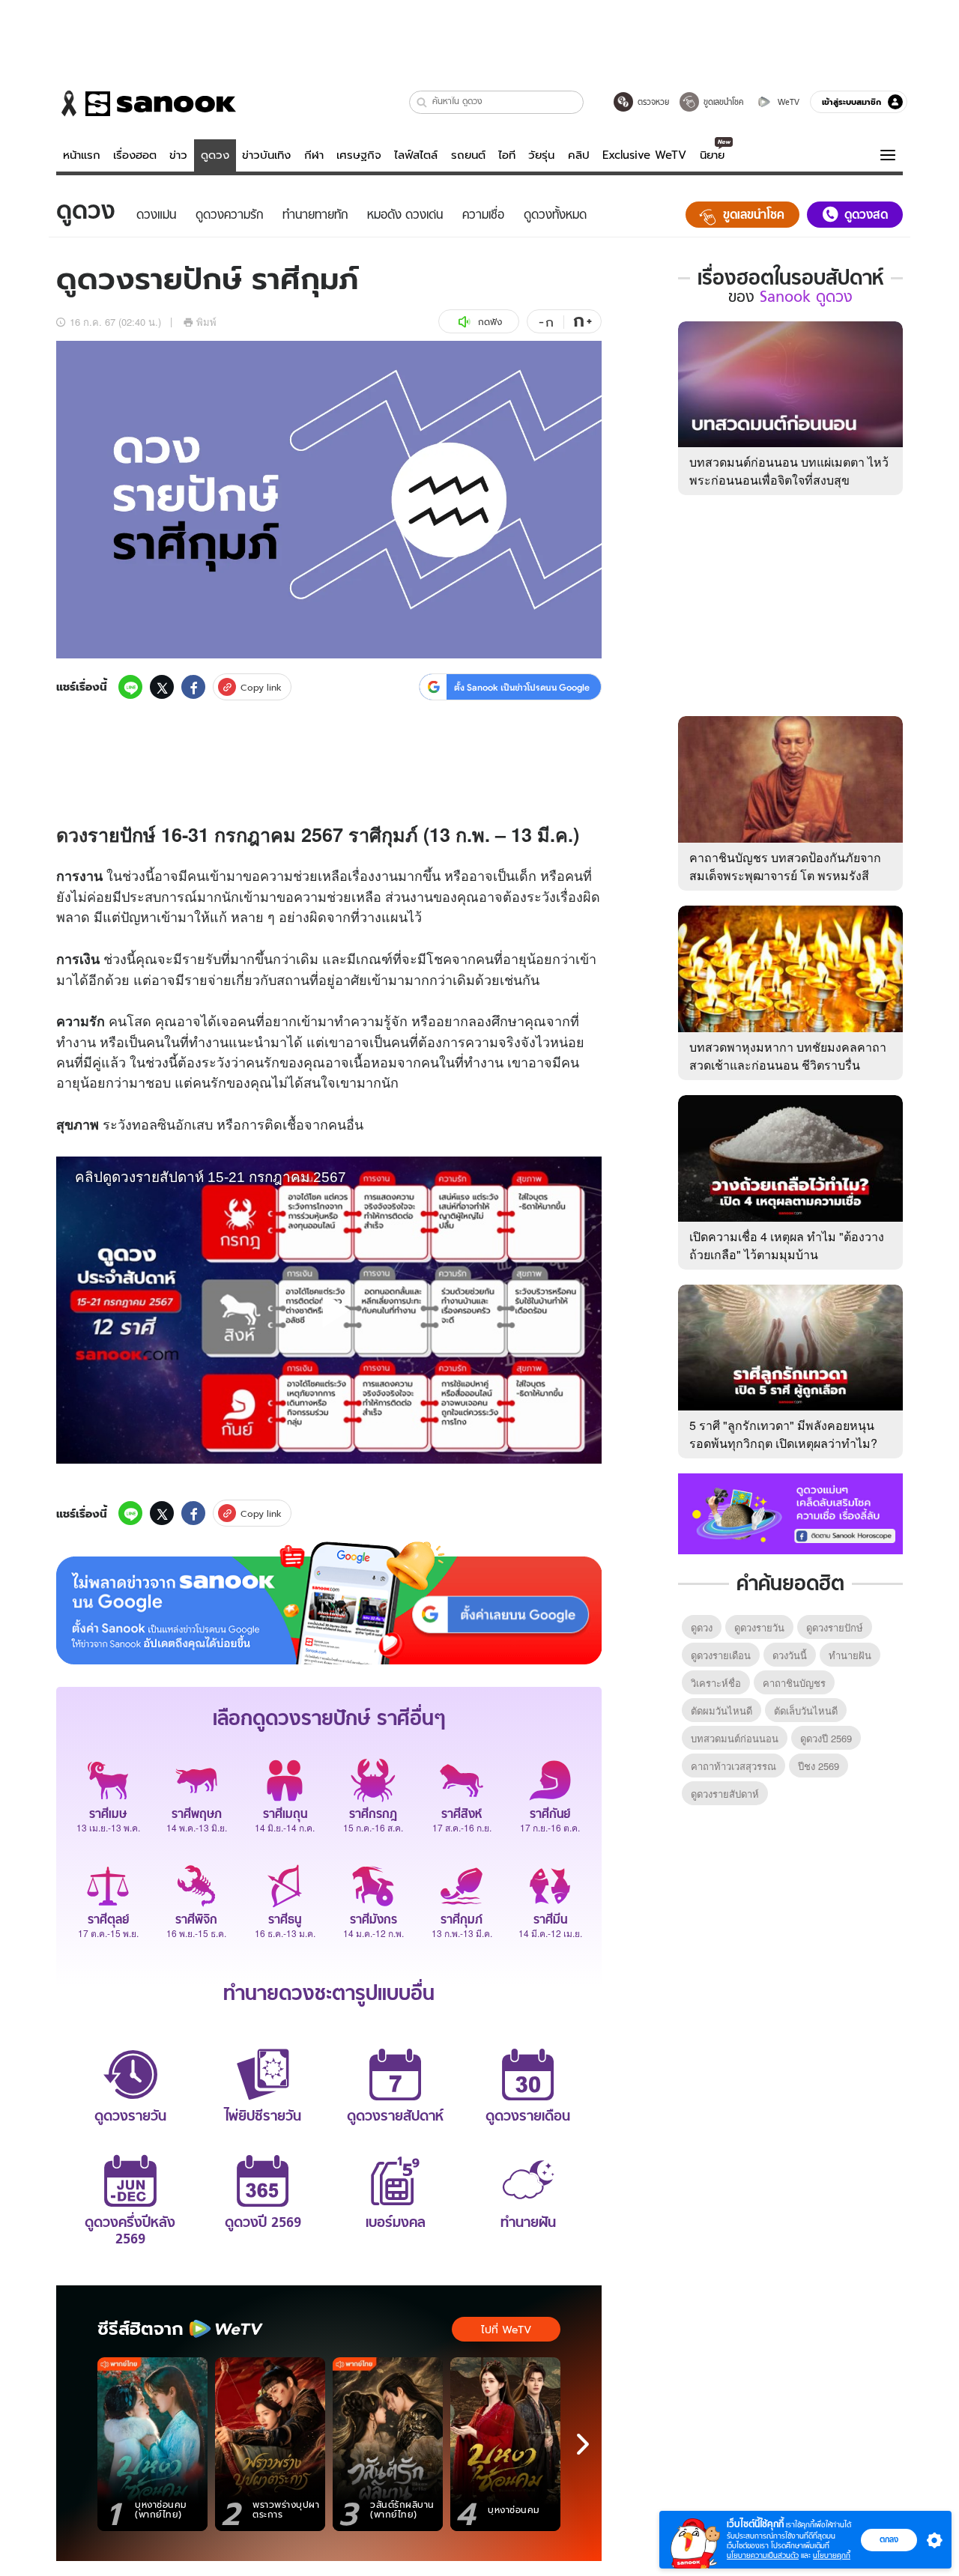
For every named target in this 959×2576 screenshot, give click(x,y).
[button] (422, 102)
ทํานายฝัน (850, 1655)
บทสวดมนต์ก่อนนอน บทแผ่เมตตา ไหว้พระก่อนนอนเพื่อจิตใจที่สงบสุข (789, 471)
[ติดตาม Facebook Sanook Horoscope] (790, 1512)
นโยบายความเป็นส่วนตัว (763, 2555)
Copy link (261, 687)
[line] (130, 687)
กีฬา (314, 155)
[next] (583, 2444)
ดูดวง (215, 155)
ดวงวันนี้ (790, 1655)
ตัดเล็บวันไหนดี (806, 1710)
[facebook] (193, 687)
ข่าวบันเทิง (266, 155)
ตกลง (889, 2539)
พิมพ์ (206, 322)
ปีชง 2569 (819, 1766)
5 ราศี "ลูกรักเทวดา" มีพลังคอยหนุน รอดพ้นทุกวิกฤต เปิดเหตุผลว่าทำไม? (783, 1434)
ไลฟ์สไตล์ (416, 155)
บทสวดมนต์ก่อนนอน (735, 1738)
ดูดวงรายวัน (759, 1627)
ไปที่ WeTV (506, 2330)
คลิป (579, 155)
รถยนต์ (468, 155)
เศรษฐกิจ (359, 155)
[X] (162, 687)
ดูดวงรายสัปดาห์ (725, 1794)
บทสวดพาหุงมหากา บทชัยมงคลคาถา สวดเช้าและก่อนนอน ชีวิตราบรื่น (788, 1056)
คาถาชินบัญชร (794, 1683)
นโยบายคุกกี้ (832, 2555)
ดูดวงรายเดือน (721, 1655)
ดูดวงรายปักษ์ (835, 1627)
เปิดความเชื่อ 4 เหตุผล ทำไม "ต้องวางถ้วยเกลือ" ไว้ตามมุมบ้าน (787, 1245)
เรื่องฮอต (135, 155)
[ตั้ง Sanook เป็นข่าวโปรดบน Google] (329, 1603)
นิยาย (712, 155)
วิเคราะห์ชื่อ (716, 1683)
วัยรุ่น (541, 155)
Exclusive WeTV (644, 155)
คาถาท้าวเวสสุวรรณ (733, 1766)
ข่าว (178, 155)
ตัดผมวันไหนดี (721, 1710)
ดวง (72, 834)
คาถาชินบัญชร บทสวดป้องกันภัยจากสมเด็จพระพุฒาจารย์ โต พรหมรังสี (785, 866)
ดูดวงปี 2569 (826, 1738)
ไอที (507, 155)
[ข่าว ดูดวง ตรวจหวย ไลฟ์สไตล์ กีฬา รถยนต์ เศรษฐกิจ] (146, 103)
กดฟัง (490, 322)
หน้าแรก (82, 155)
